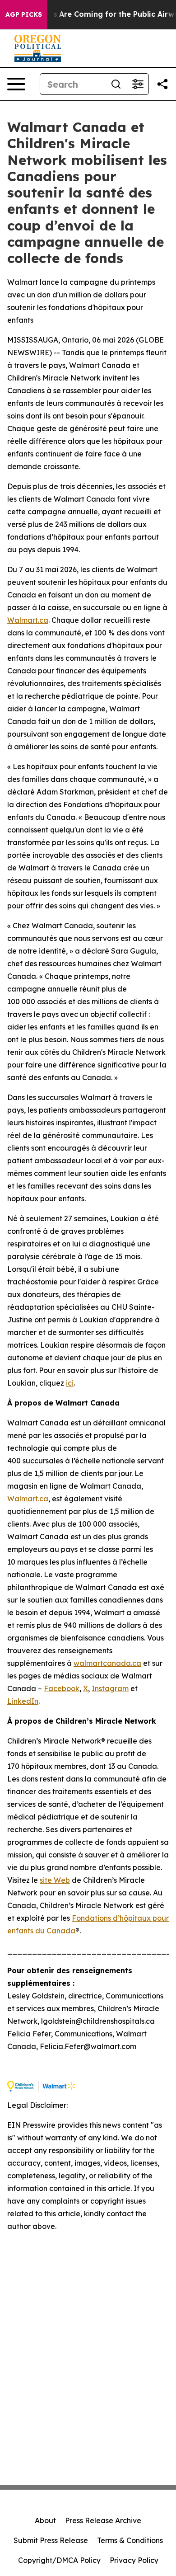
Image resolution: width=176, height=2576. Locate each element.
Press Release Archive (103, 2520)
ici (70, 1383)
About (45, 2520)
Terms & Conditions (130, 2540)
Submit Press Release (51, 2540)
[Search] (116, 84)
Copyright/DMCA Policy (59, 2560)
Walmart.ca (28, 620)
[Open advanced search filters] (138, 84)
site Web (55, 1880)
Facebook (62, 1688)
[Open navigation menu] (16, 84)
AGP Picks (24, 14)
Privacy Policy (134, 2560)
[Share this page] (162, 84)
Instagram (110, 1688)
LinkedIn (23, 1701)
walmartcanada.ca (107, 1663)
